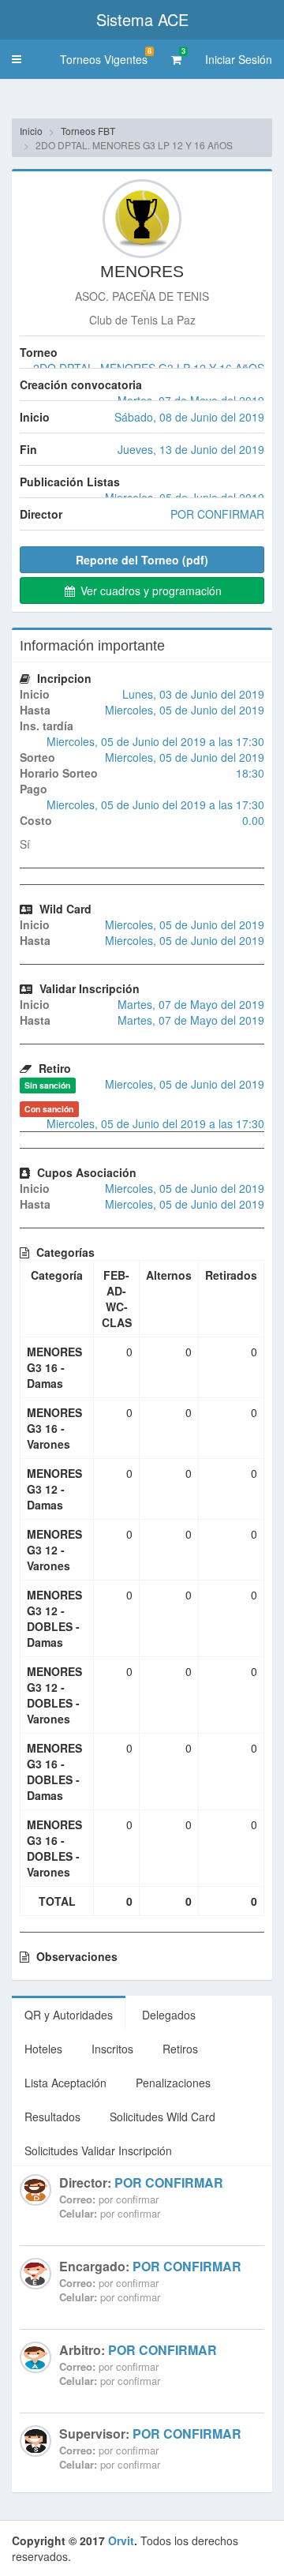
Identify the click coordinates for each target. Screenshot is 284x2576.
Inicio (31, 131)
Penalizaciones (173, 2083)
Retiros (180, 2049)
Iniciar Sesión (239, 59)
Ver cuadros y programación (149, 591)
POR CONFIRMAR (169, 2182)
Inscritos (112, 2049)
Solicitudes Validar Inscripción (98, 2150)
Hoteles (43, 2049)
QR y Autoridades (69, 2015)
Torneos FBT (88, 131)
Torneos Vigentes (106, 56)
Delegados (169, 2015)
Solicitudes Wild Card (163, 2117)
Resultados (52, 2117)
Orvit (121, 2540)
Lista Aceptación (65, 2083)
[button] (17, 59)
